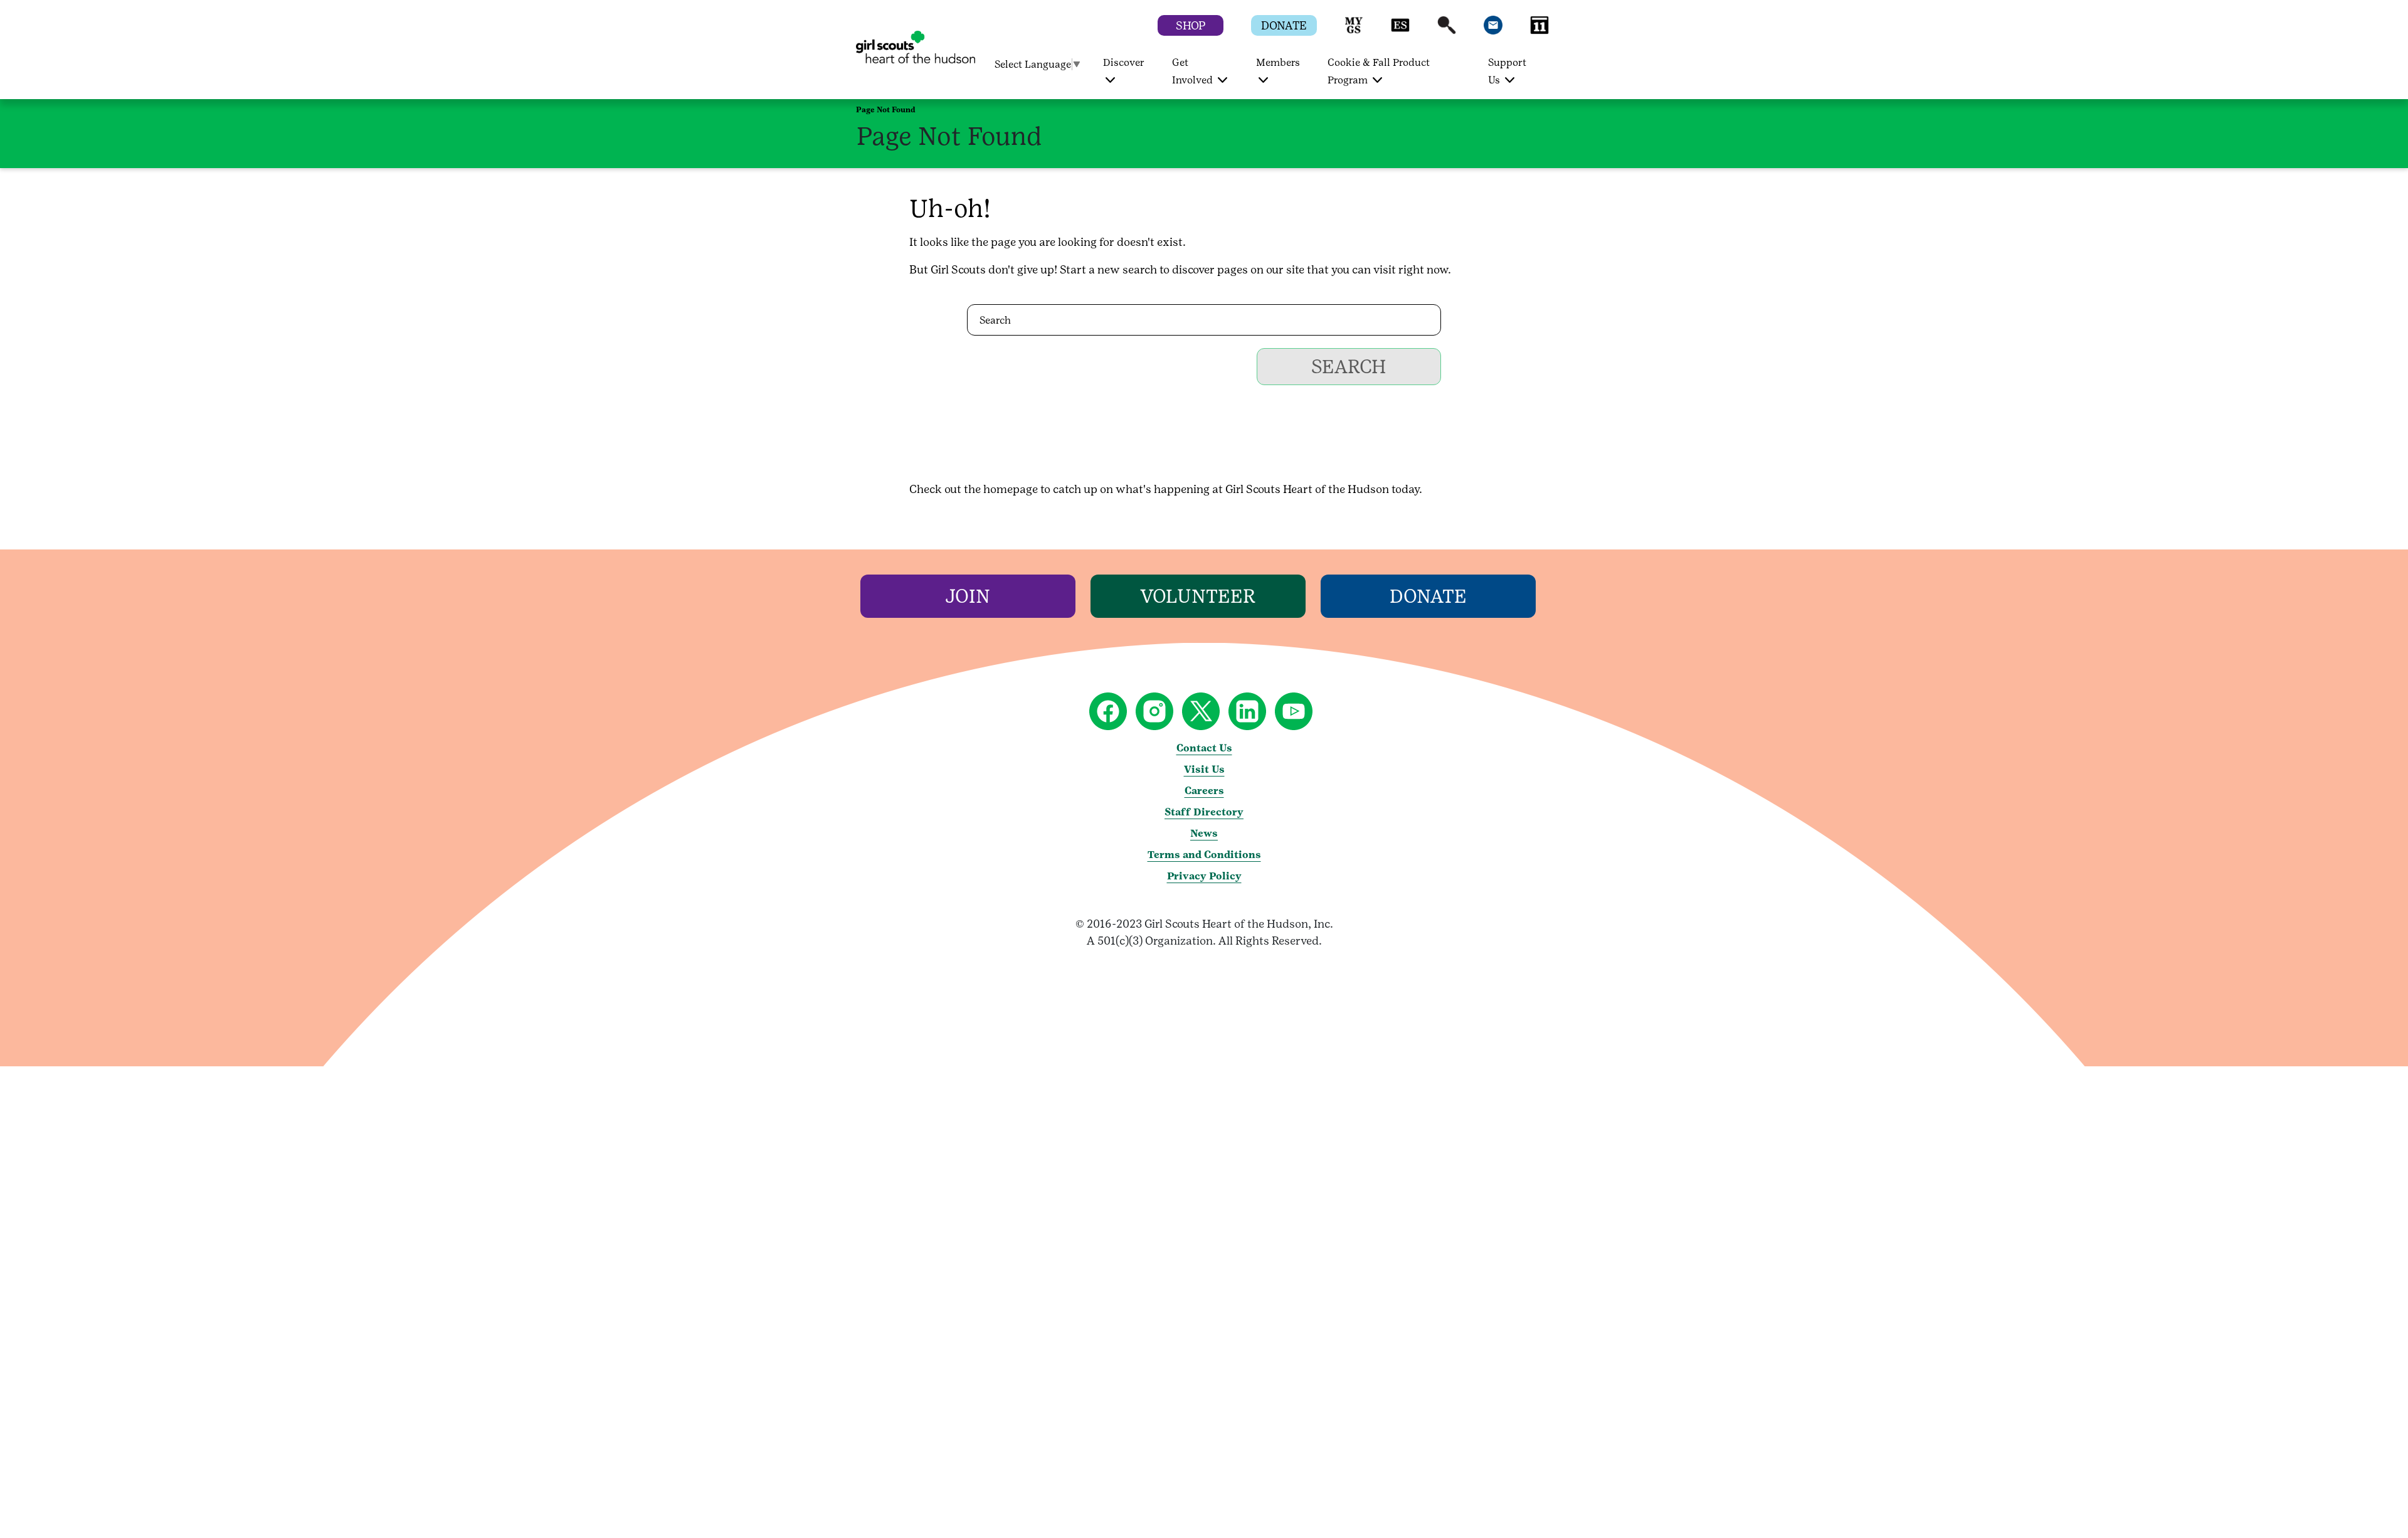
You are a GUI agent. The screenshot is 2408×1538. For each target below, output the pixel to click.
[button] (1354, 31)
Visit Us (1204, 769)
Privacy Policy (1204, 876)
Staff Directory (1204, 812)
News (1204, 833)
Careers (1204, 791)
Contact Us (1204, 748)
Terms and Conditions (1204, 855)
